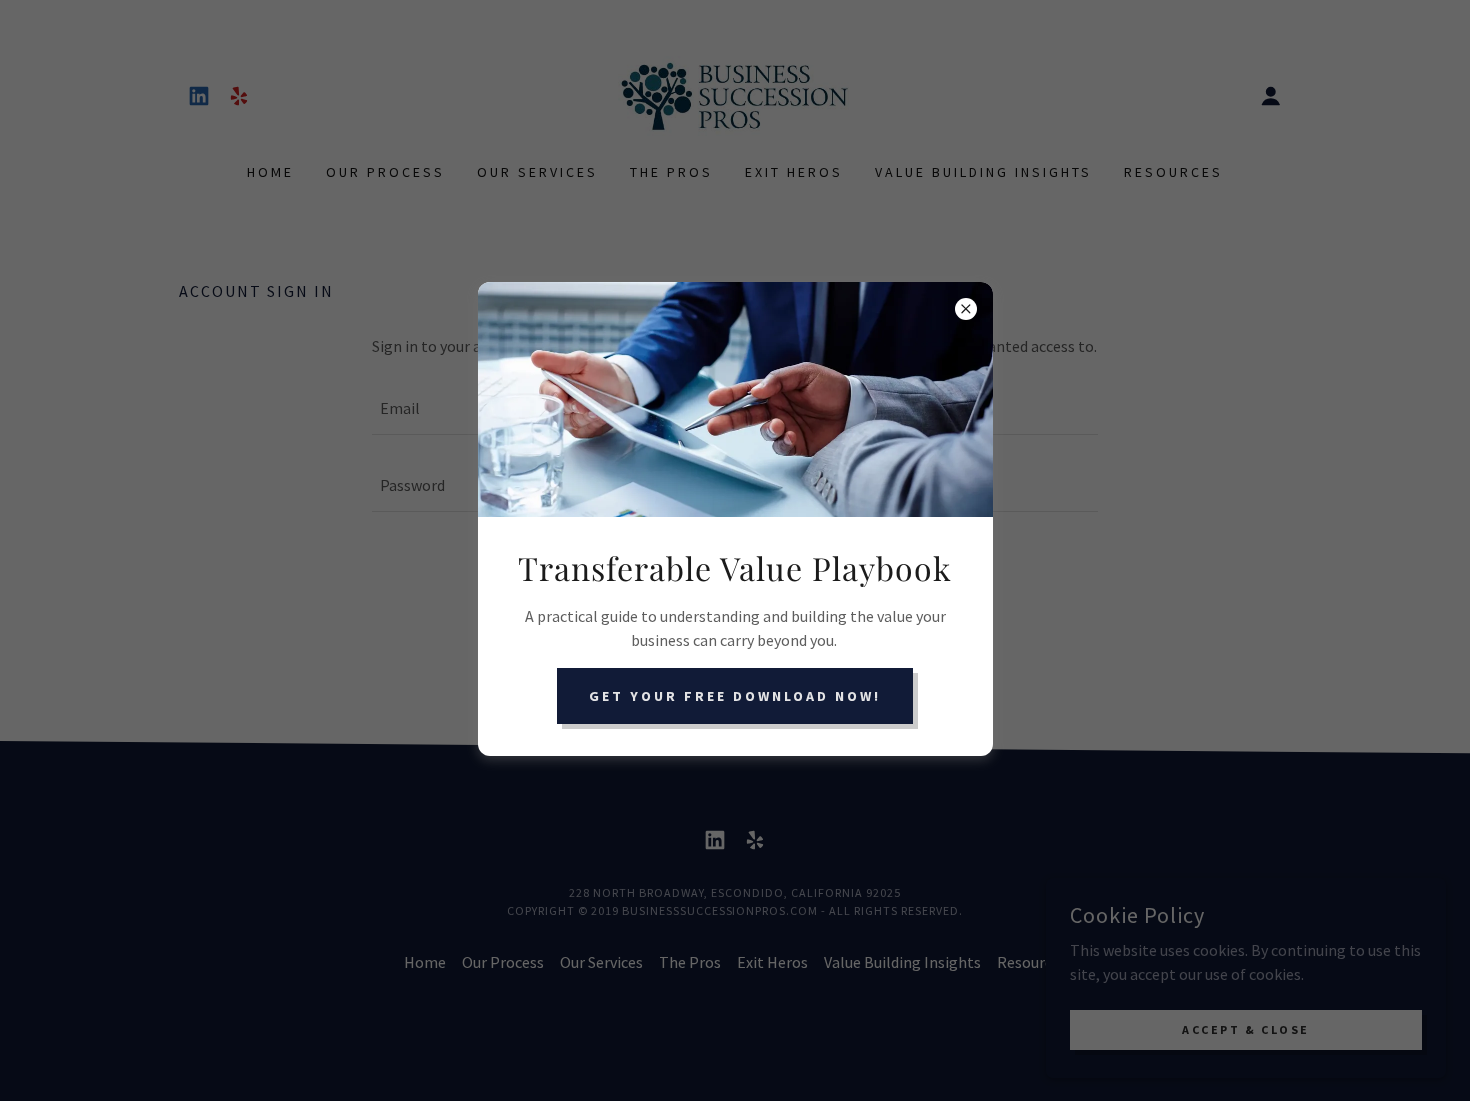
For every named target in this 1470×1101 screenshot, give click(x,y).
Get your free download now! (735, 696)
